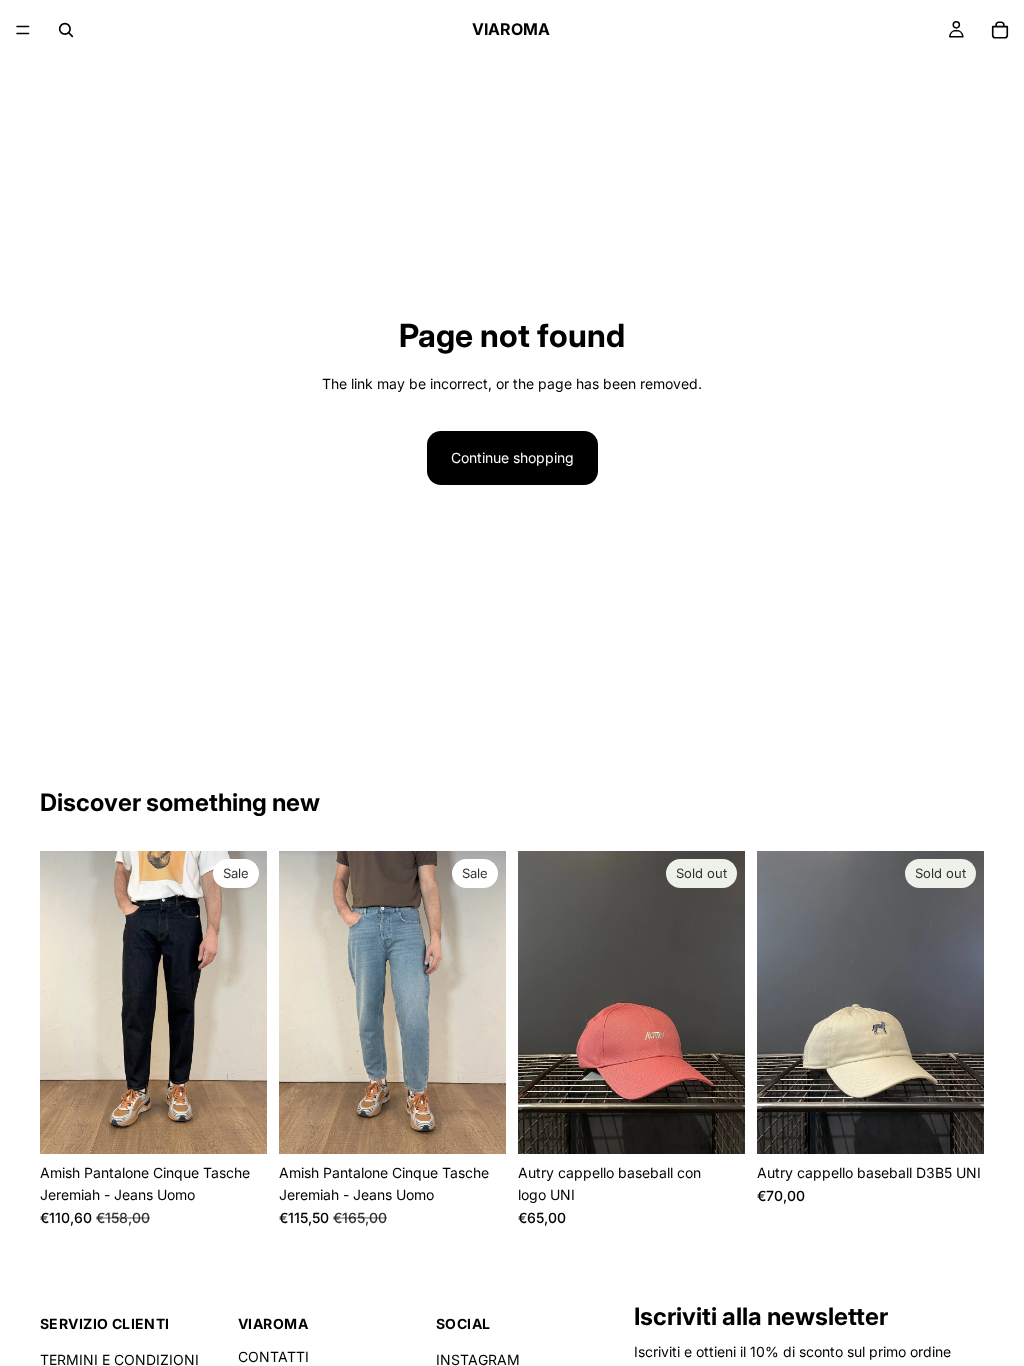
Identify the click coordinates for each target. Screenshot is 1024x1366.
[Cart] (1000, 30)
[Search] (66, 30)
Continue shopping (512, 457)
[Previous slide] (62, 1002)
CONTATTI (273, 1356)
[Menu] (23, 30)
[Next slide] (245, 1002)
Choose (253, 1122)
